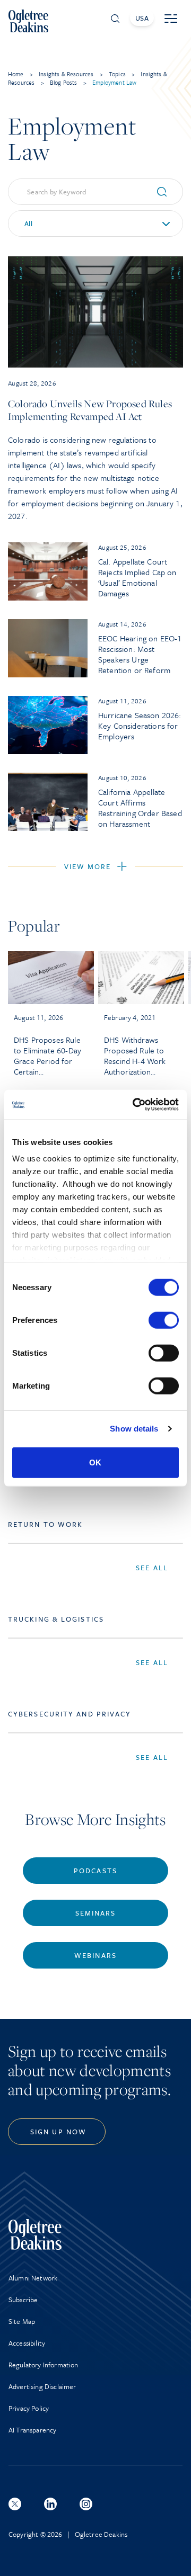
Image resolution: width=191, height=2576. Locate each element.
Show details (134, 1429)
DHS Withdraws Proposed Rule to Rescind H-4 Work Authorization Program (135, 1056)
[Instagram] (86, 2504)
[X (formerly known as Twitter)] (15, 2504)
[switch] (164, 1320)
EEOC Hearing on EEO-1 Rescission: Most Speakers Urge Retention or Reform (140, 654)
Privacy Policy (29, 2408)
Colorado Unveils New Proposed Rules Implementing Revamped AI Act (90, 410)
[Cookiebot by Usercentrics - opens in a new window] (135, 1105)
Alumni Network (33, 2278)
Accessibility (27, 2343)
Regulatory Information (44, 2365)
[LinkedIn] (50, 2504)
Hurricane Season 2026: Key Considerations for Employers (140, 726)
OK (95, 1462)
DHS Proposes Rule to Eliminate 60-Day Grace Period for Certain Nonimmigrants (47, 1056)
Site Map (22, 2321)
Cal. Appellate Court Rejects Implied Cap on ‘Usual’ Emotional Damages (137, 577)
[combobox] (95, 223)
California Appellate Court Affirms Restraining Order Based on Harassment (140, 808)
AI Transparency (32, 2430)
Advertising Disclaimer (42, 2386)
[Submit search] (166, 192)
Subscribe (23, 2300)
